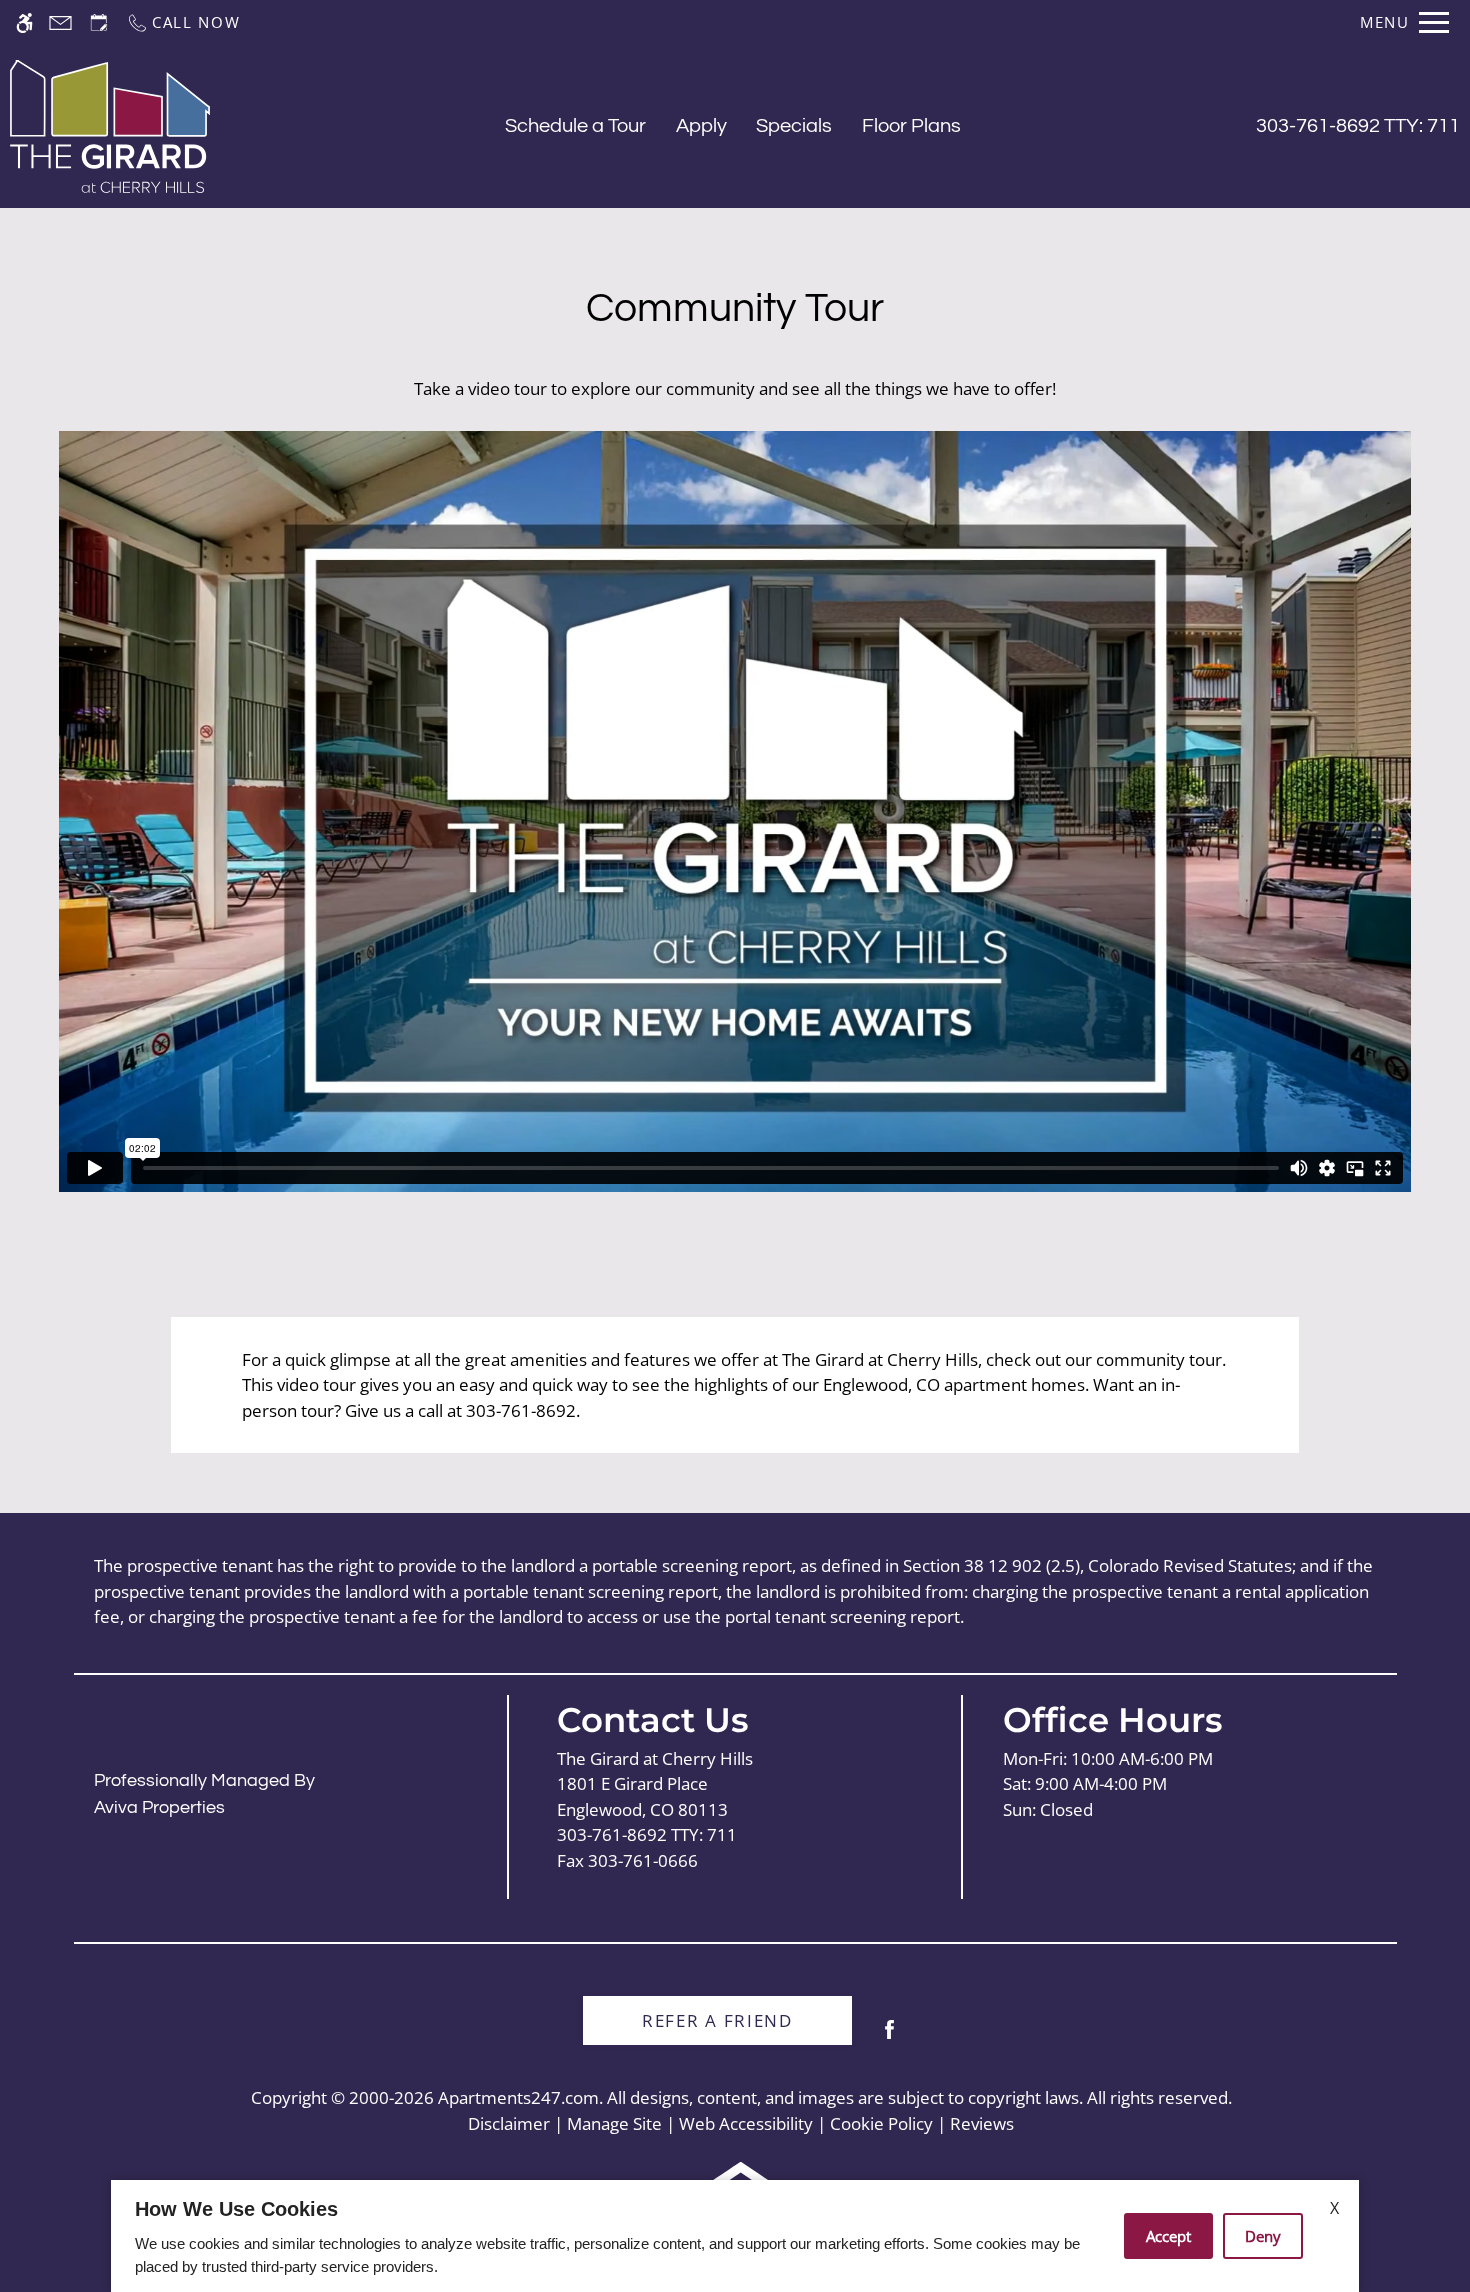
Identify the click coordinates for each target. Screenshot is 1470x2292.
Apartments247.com (518, 2097)
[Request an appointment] (99, 22)
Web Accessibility (746, 2123)
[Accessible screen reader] (24, 22)
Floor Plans (911, 126)
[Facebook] (889, 2037)
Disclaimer (509, 2123)
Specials (794, 126)
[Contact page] (60, 22)
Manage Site (614, 2123)
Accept (1168, 2236)
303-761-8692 (1358, 126)
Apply (701, 126)
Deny (1263, 2236)
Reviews (982, 2123)
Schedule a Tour (575, 126)
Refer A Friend (717, 2020)
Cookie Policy (881, 2123)
